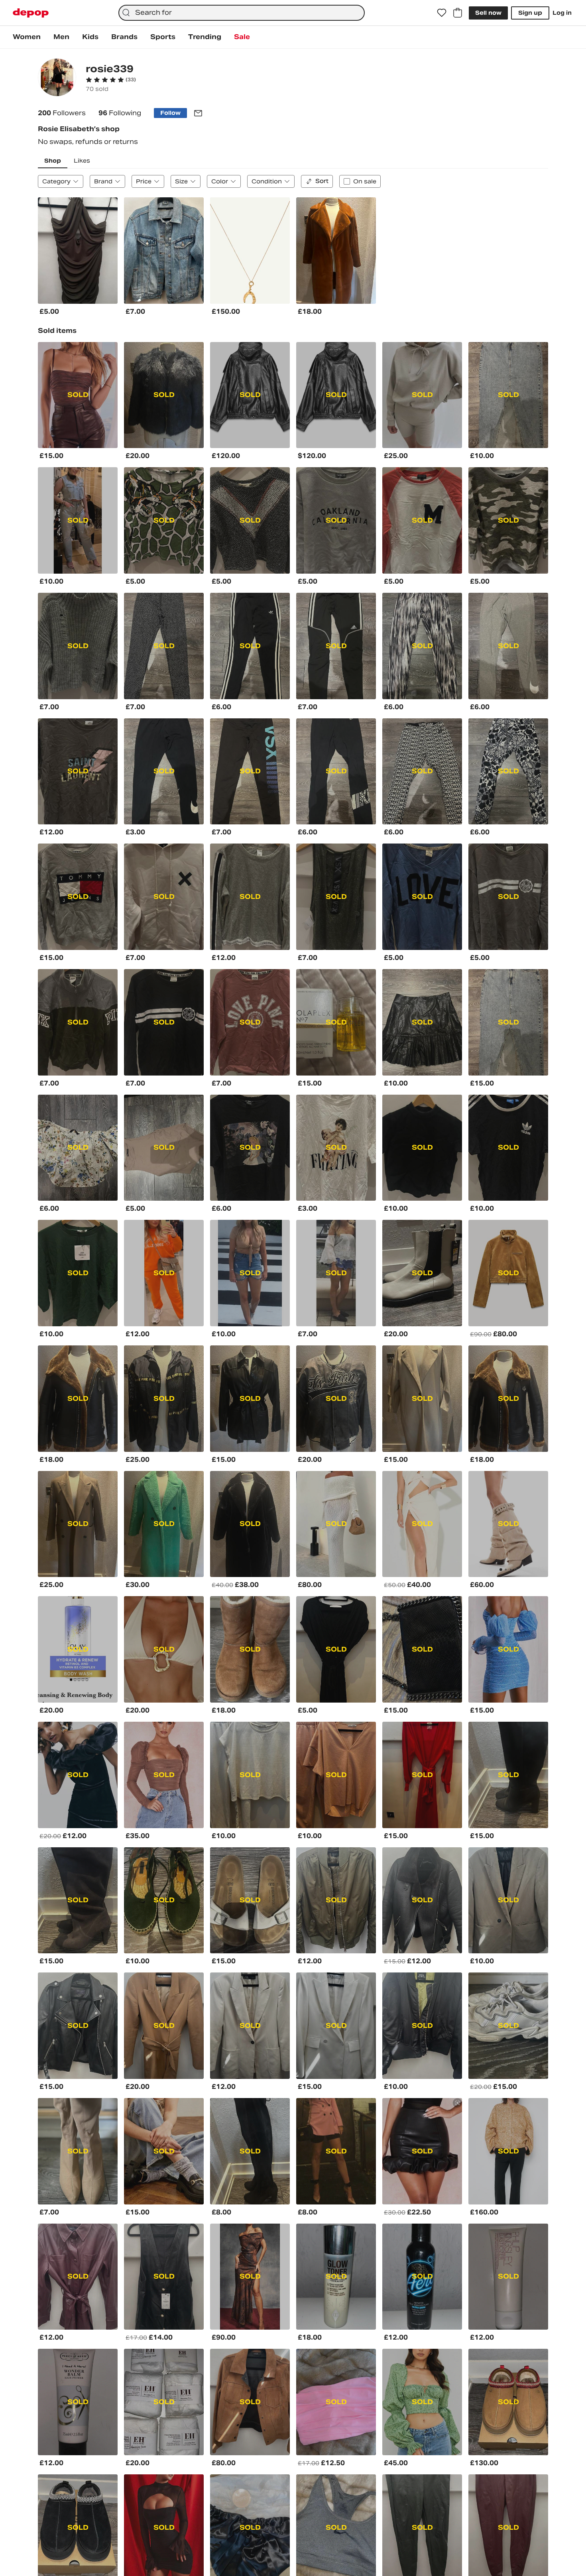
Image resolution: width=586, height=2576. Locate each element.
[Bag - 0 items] (458, 13)
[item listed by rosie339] (78, 251)
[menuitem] (27, 37)
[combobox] (241, 13)
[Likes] (442, 13)
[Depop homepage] (31, 13)
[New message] (198, 113)
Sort (322, 181)
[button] (111, 80)
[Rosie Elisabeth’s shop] (57, 78)
